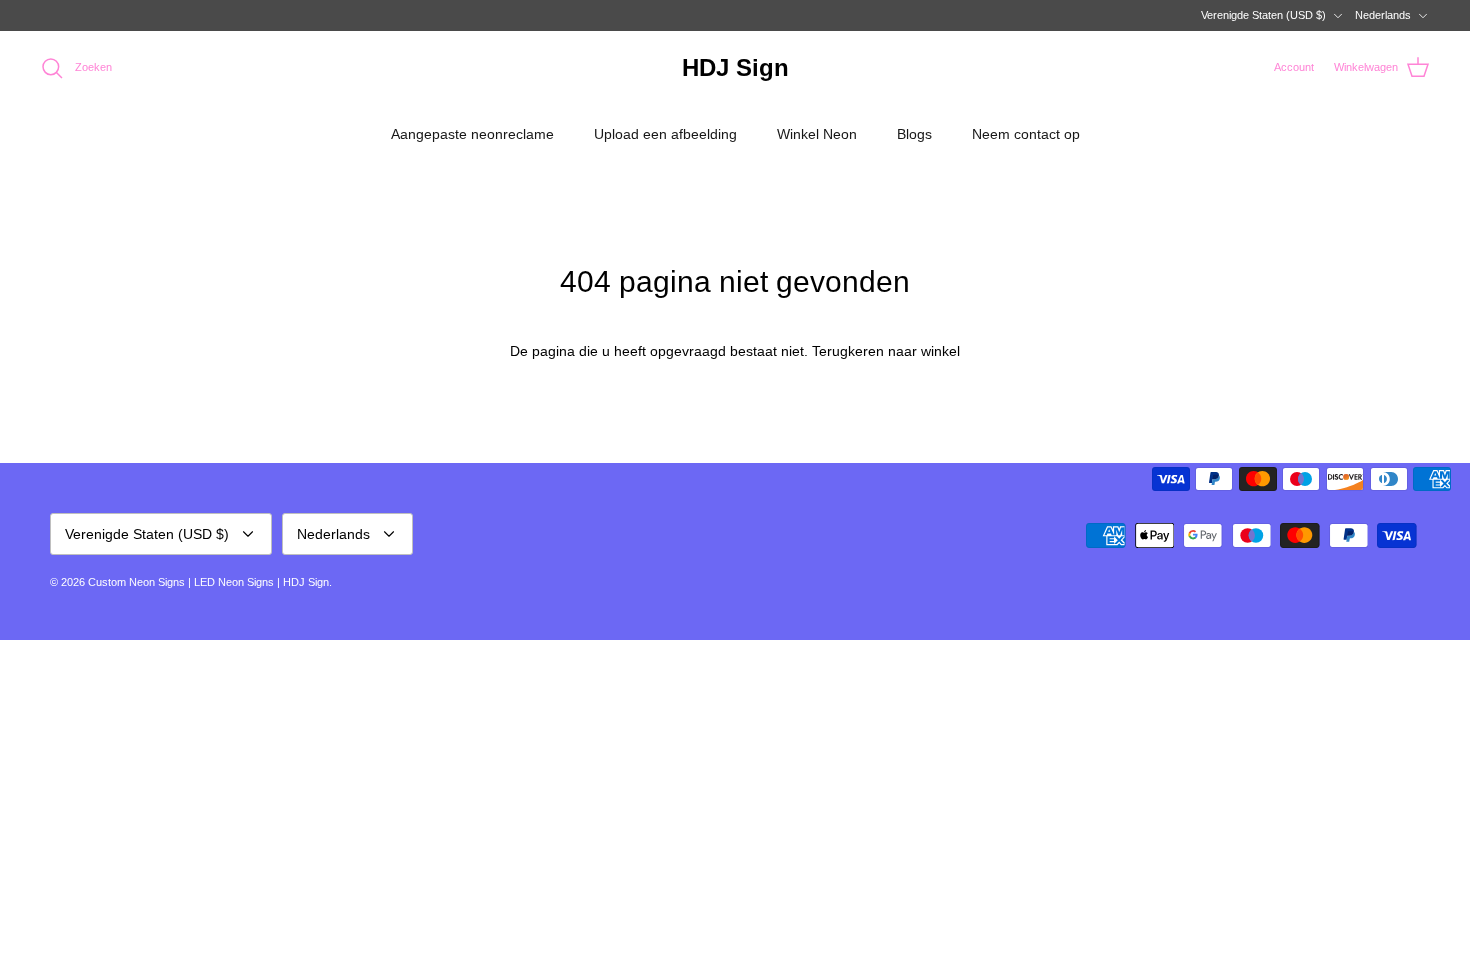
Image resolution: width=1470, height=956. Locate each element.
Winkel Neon (817, 134)
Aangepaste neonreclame (472, 134)
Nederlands (1383, 15)
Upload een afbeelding (665, 134)
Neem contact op (1026, 134)
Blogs (914, 134)
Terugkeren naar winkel (886, 351)
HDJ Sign (306, 582)
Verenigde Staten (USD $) (1263, 15)
